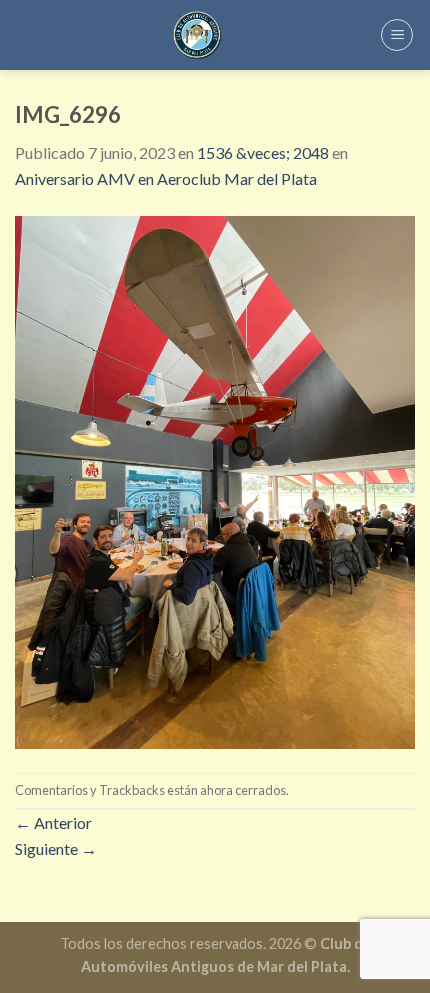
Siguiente (56, 848)
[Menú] (397, 35)
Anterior (53, 822)
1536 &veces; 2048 (263, 152)
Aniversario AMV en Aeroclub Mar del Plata (166, 178)
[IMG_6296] (215, 479)
